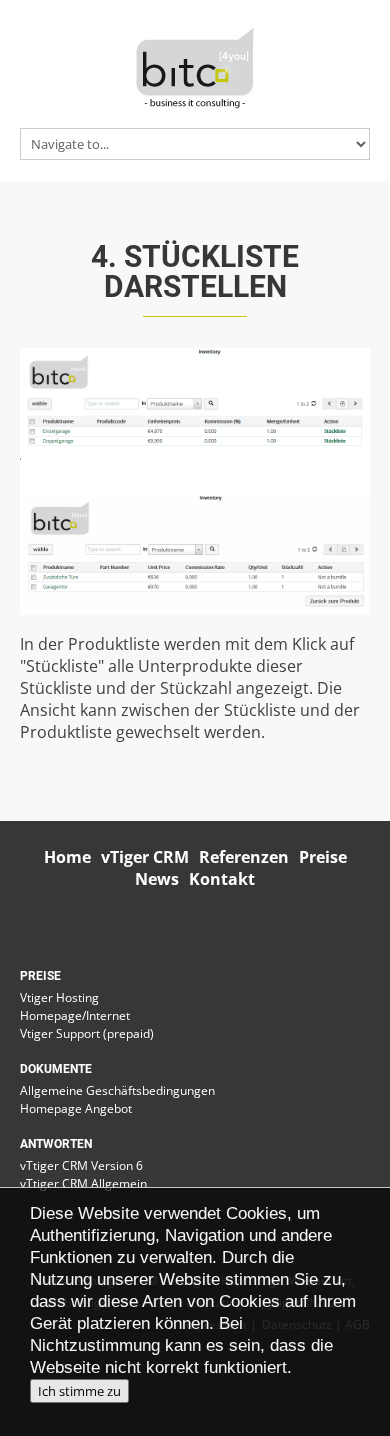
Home (67, 857)
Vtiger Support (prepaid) (87, 1033)
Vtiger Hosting (59, 997)
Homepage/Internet (75, 1015)
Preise (323, 857)
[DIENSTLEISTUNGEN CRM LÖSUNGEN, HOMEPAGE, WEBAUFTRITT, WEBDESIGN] (195, 66)
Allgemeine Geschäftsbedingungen (117, 1090)
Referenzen (244, 857)
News (157, 879)
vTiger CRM (145, 857)
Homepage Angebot (76, 1108)
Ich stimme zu (79, 1391)
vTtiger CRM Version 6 (81, 1165)
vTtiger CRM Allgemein (83, 1183)
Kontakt (222, 879)
